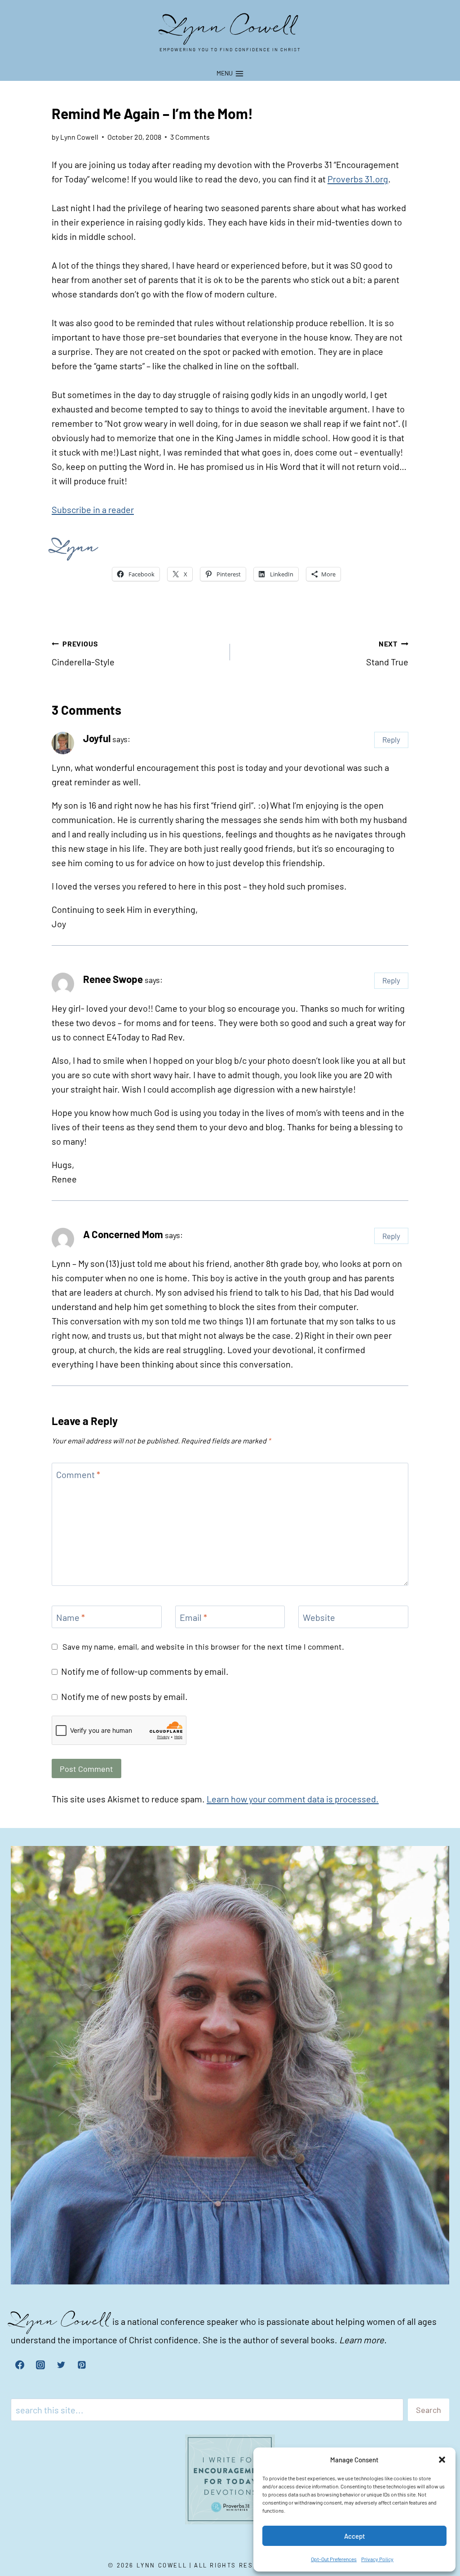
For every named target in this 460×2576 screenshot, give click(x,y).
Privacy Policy (377, 2559)
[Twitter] (61, 2365)
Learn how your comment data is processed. (293, 1799)
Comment (78, 1474)
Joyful (97, 738)
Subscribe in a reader (93, 509)
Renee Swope (113, 979)
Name (71, 1617)
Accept (355, 2536)
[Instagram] (40, 2365)
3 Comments (190, 137)
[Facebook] (20, 2365)
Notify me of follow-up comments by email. (145, 1671)
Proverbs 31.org (358, 179)
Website (319, 1617)
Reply (391, 739)
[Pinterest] (82, 2365)
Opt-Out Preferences (334, 2559)
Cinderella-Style (83, 653)
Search (429, 2410)
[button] (442, 2460)
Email (193, 1617)
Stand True (387, 653)
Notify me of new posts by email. (124, 1696)
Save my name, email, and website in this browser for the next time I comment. (203, 1647)
